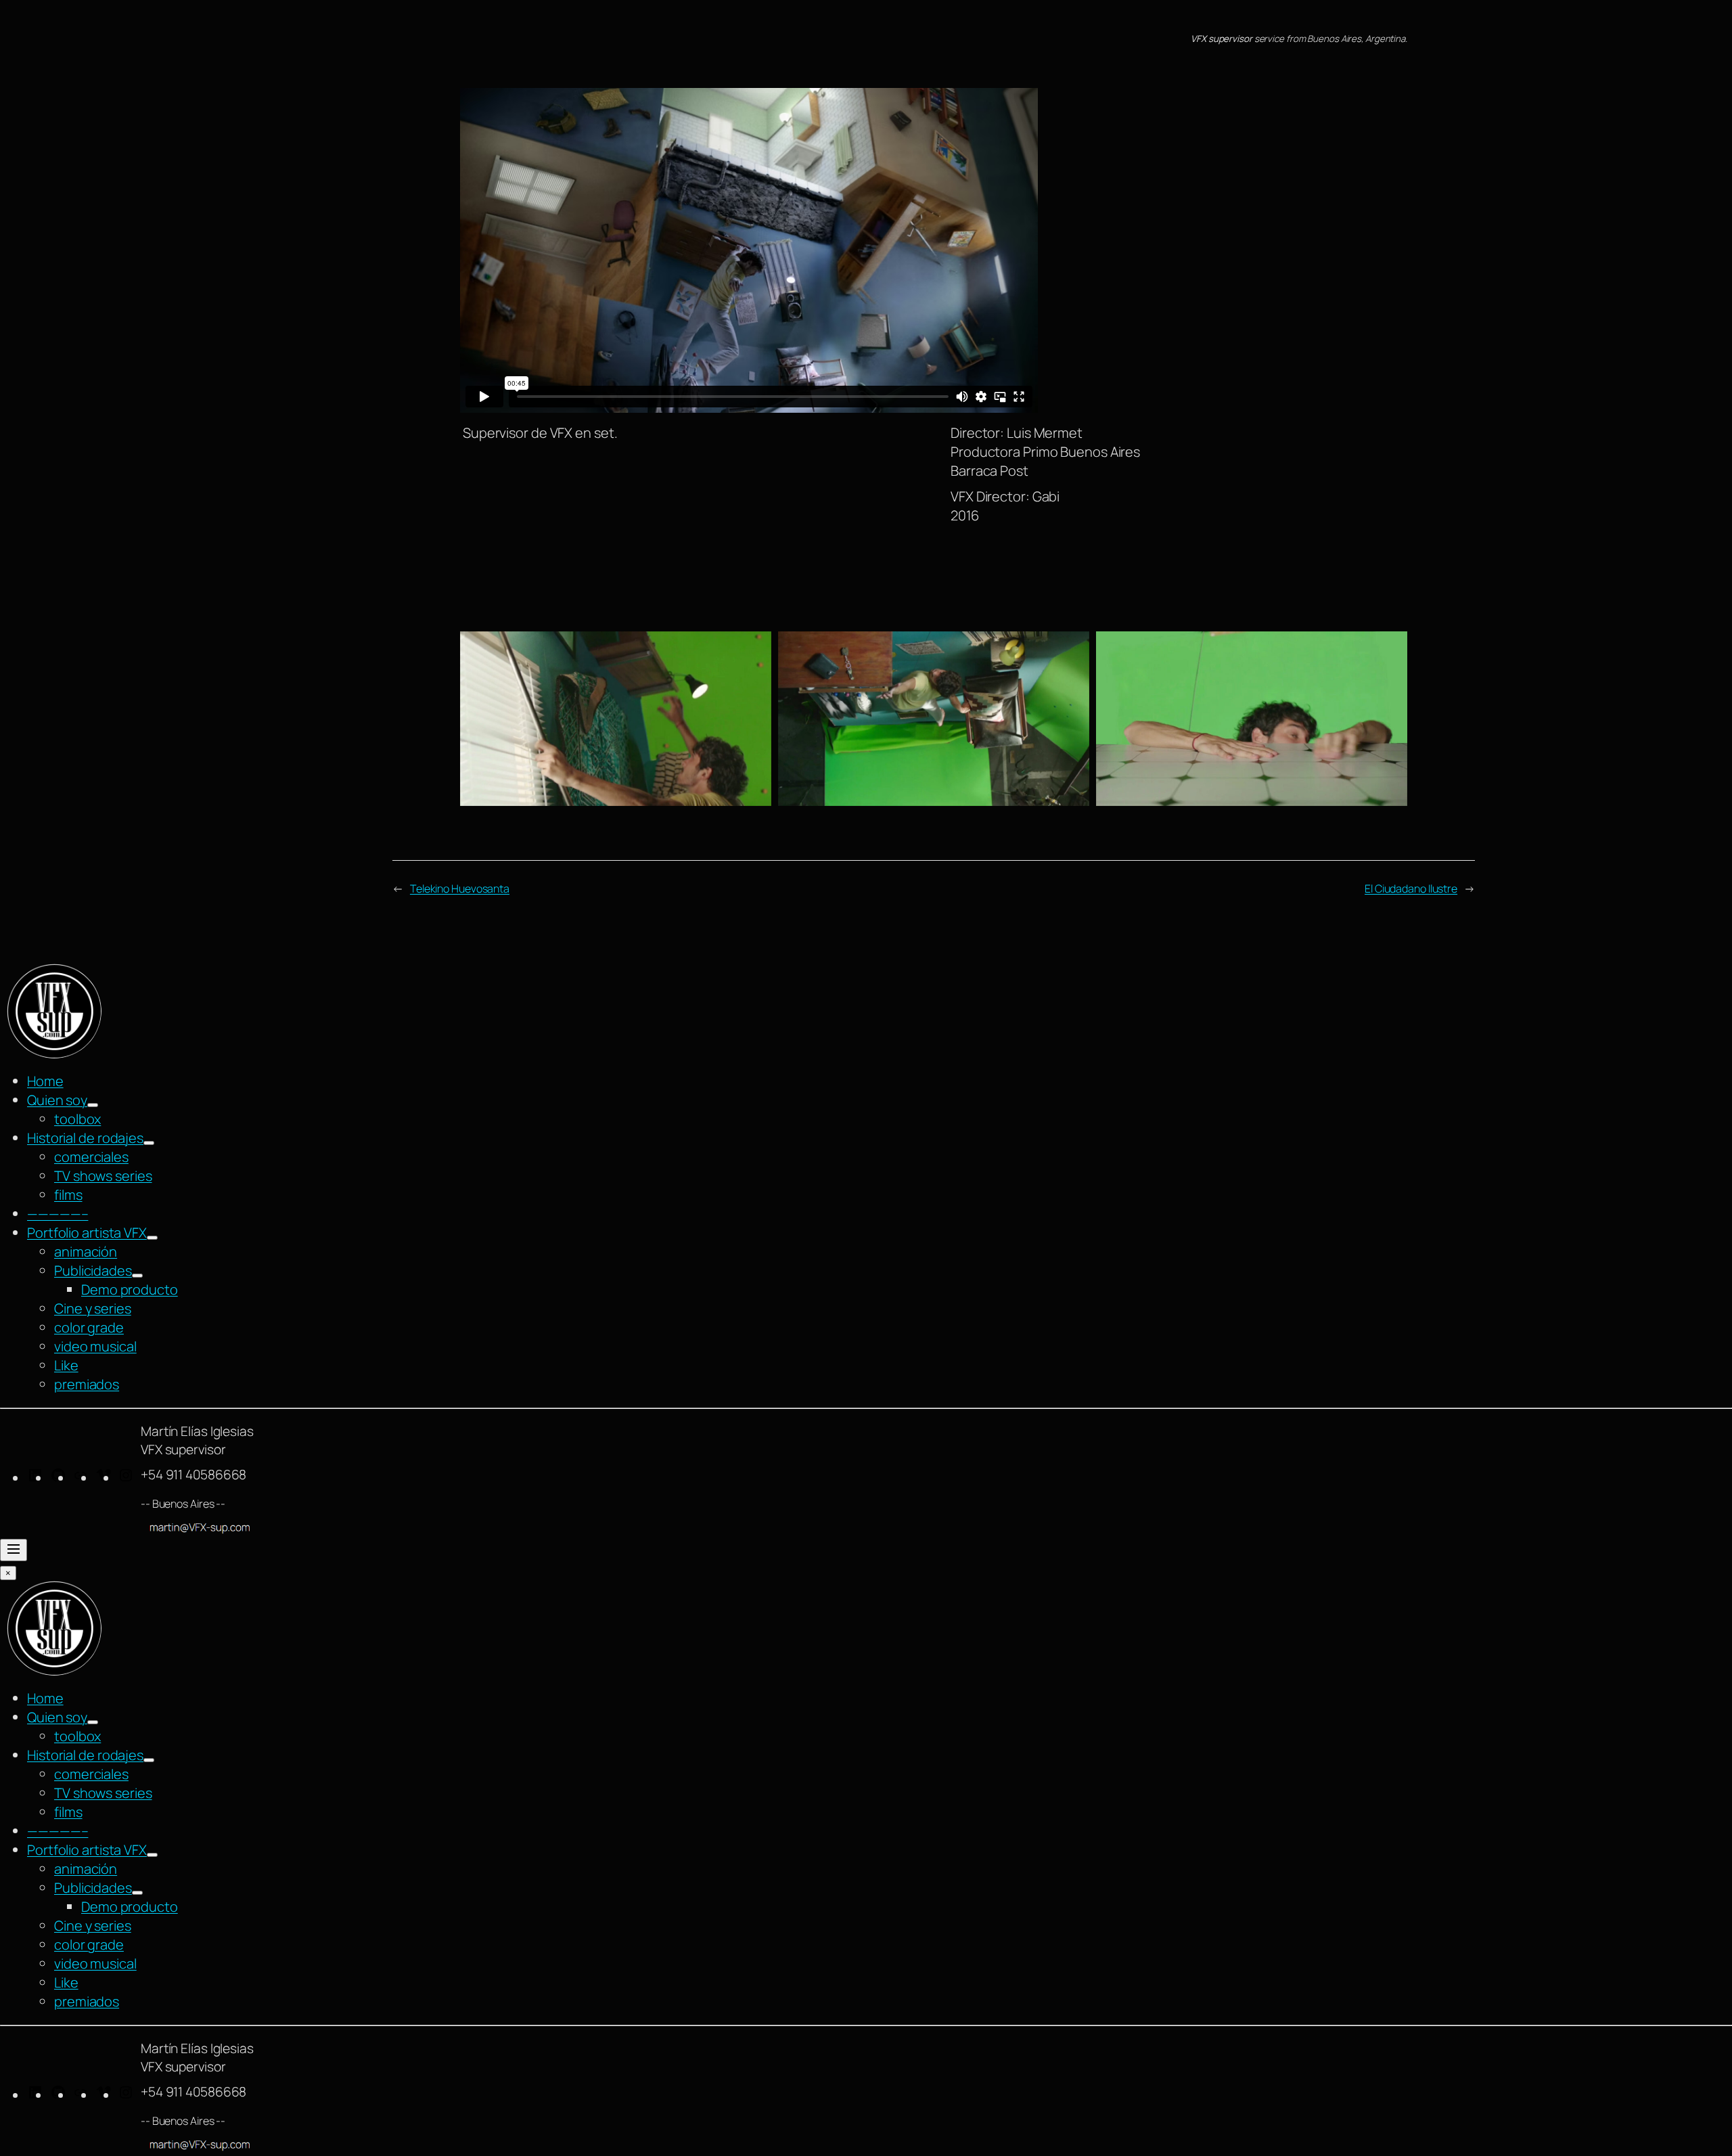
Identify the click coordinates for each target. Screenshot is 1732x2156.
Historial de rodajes (85, 1138)
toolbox (77, 1119)
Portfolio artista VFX (87, 1233)
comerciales (91, 1157)
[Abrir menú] (14, 1550)
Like (66, 1365)
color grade (89, 1327)
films (68, 1195)
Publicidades (93, 1271)
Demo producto (130, 1289)
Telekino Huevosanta (460, 889)
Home (45, 1081)
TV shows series (103, 1176)
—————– (58, 1214)
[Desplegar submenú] (93, 1105)
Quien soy (57, 1100)
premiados (87, 1384)
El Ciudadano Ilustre (1411, 889)
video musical (95, 1346)
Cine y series (93, 1308)
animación (86, 1252)
